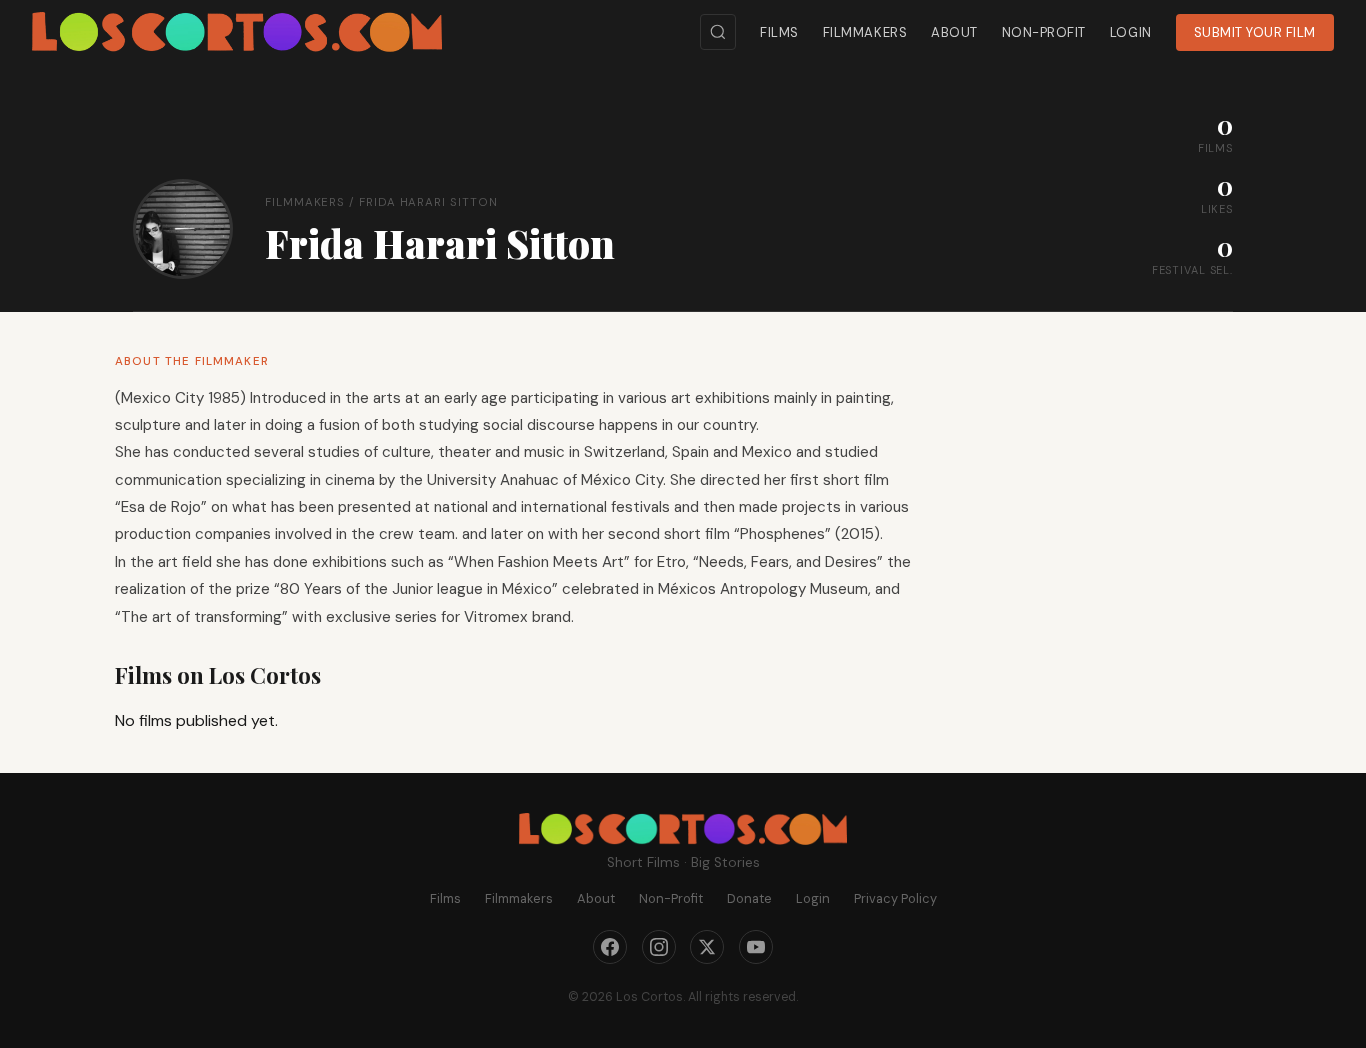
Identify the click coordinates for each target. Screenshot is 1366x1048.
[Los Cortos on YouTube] (756, 947)
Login (1131, 32)
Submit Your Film (1255, 32)
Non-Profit (1044, 32)
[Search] (718, 32)
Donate (749, 898)
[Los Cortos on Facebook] (610, 947)
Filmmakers (865, 32)
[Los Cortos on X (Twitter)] (707, 947)
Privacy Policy (895, 898)
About (954, 32)
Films (779, 32)
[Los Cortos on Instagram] (659, 947)
